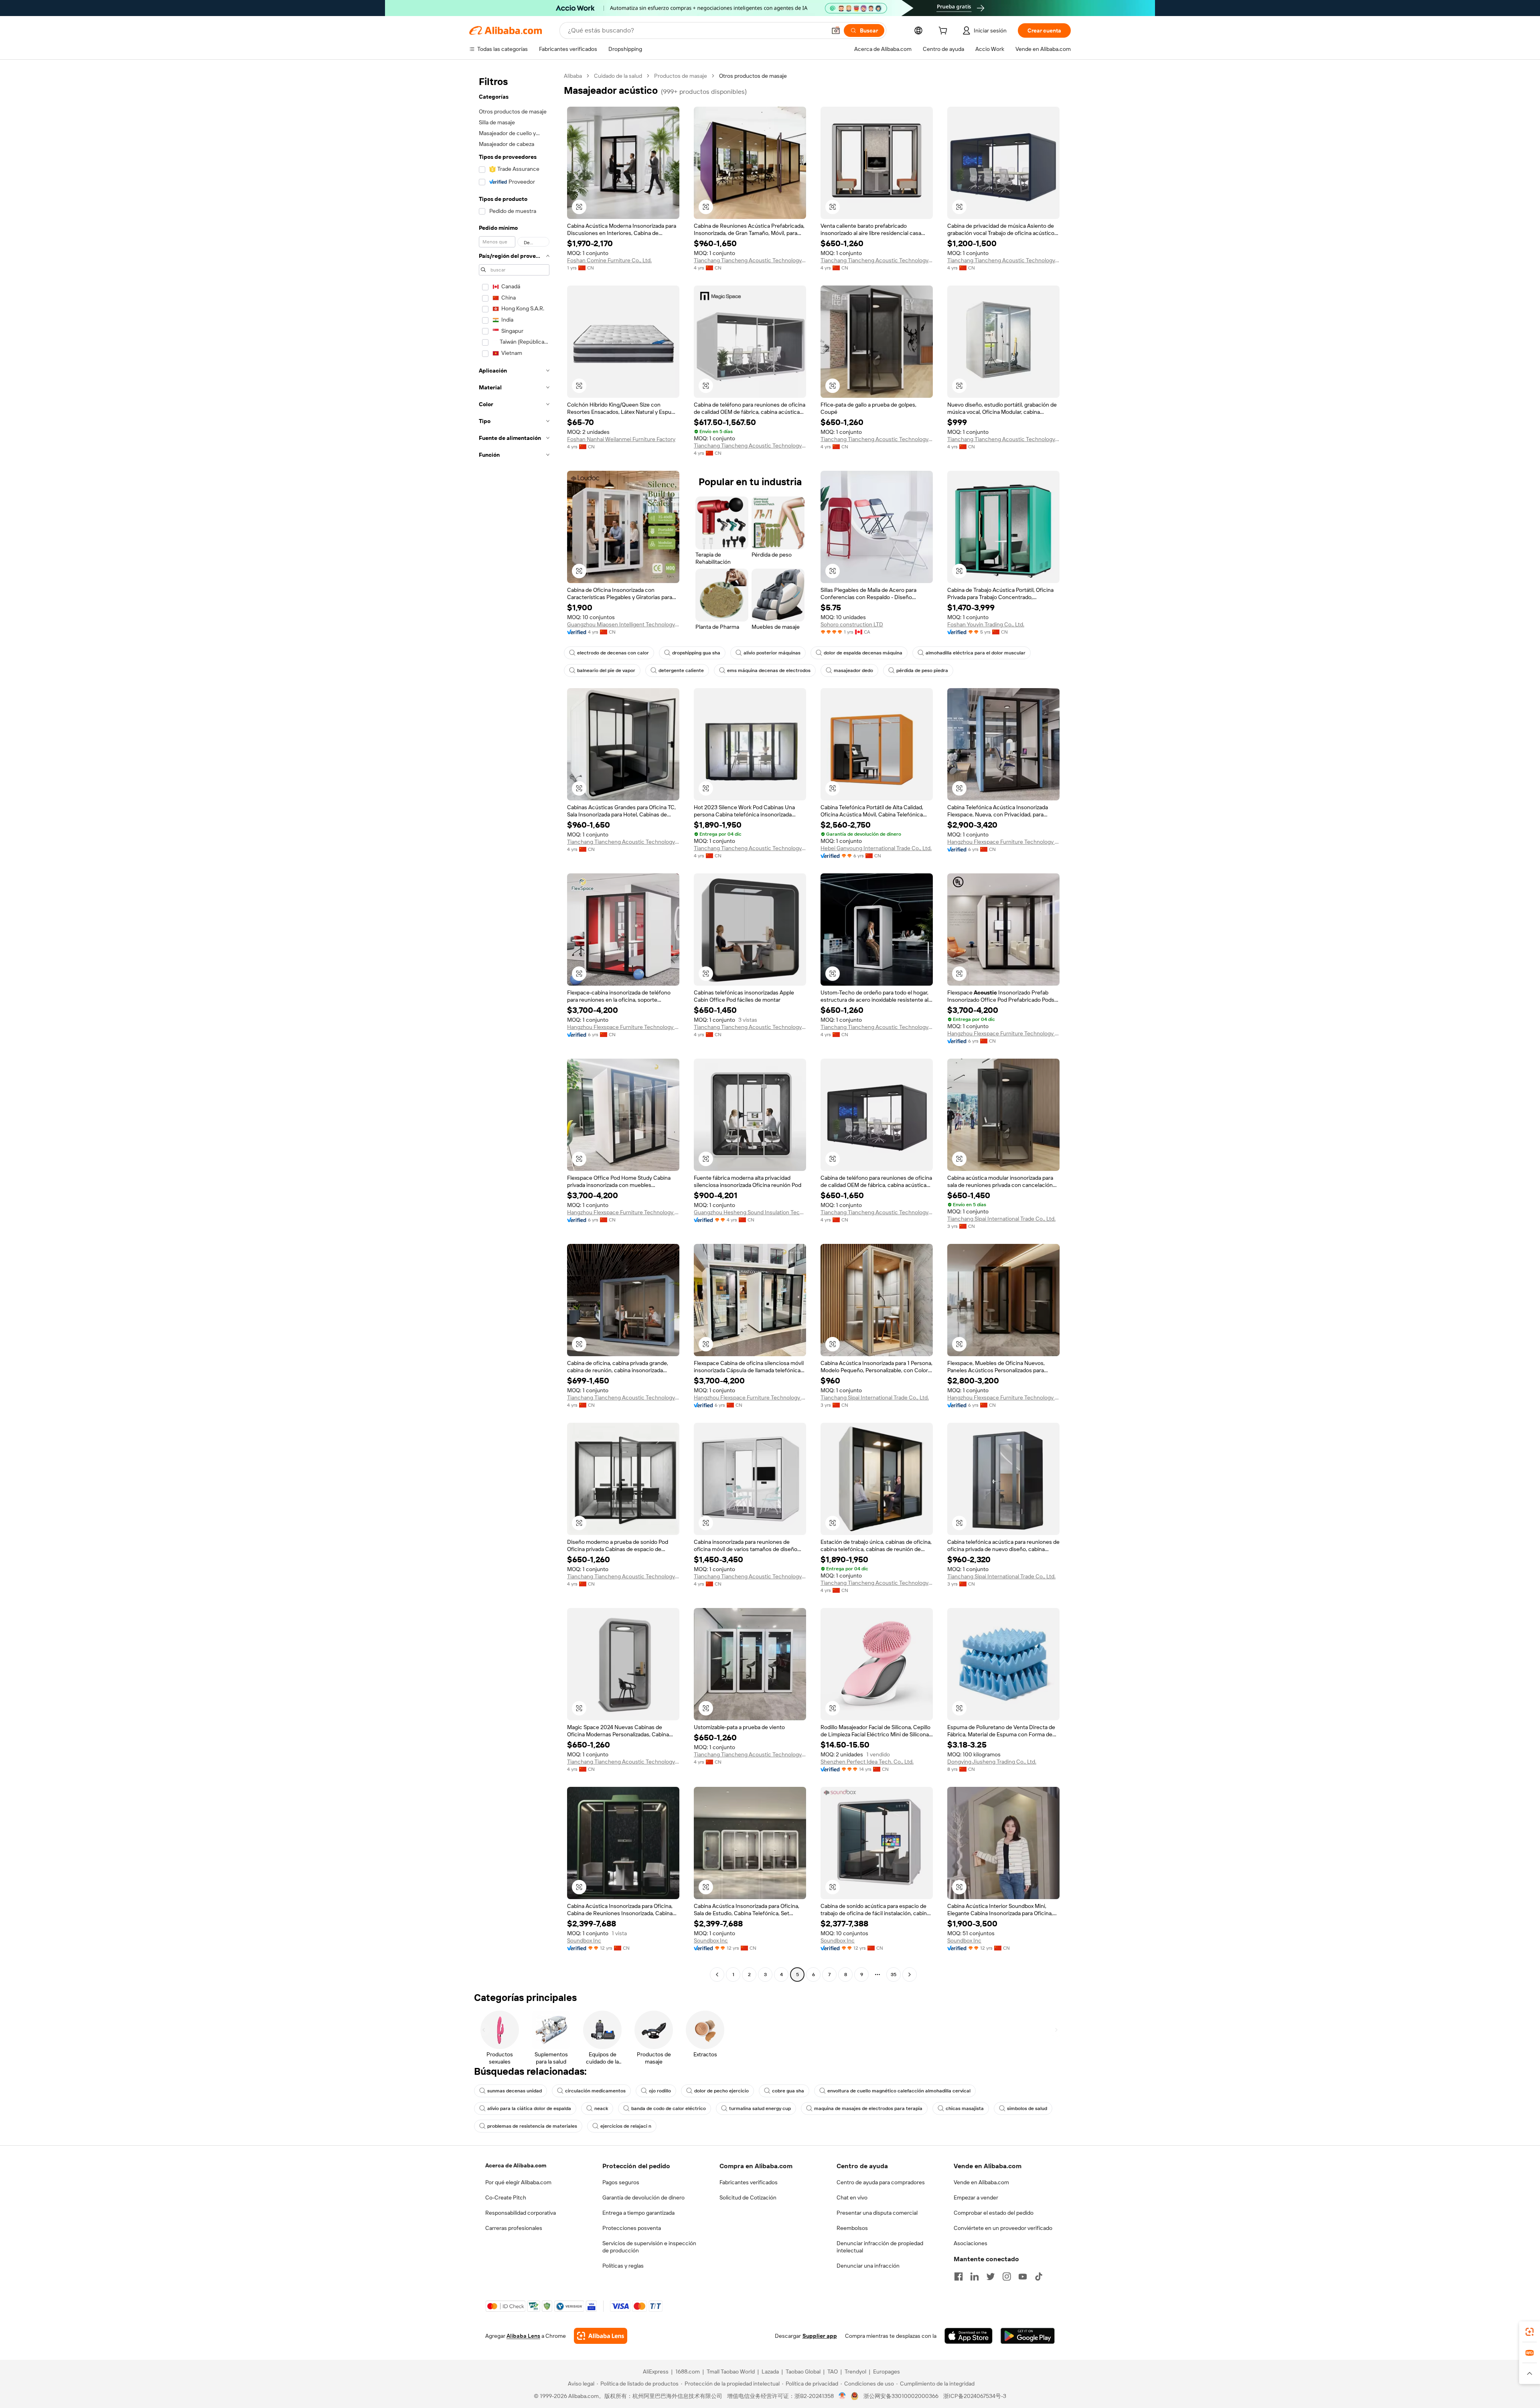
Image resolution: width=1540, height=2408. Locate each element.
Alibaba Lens (523, 2336)
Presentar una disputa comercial (877, 2213)
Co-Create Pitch (506, 2197)
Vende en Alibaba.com (981, 2182)
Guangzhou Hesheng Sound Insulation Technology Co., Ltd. (750, 1212)
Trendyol (855, 2372)
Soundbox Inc (584, 1940)
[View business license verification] (842, 2396)
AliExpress (656, 2372)
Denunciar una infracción (868, 2266)
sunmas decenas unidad (515, 2091)
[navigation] (514, 1026)
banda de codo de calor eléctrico (669, 2108)
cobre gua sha (788, 2091)
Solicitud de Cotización (748, 2197)
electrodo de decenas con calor (613, 653)
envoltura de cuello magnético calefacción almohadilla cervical (899, 2091)
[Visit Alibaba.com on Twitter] (991, 2276)
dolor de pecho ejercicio (721, 2091)
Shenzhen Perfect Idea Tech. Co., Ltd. (867, 1762)
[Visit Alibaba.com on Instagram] (1007, 2276)
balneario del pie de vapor (606, 670)
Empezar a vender (976, 2197)
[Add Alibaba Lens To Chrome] (601, 2336)
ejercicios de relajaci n (626, 2126)
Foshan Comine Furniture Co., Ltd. (609, 260)
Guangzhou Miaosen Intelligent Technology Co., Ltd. (623, 624)
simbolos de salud (1027, 2108)
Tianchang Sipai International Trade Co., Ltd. (1001, 1219)
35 (894, 1975)
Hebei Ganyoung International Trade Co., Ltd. (876, 848)
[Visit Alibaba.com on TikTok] (1039, 2276)
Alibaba (573, 76)
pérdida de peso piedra (922, 670)
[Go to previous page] (717, 1975)
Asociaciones (971, 2243)
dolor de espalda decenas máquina (863, 653)
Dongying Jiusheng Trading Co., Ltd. (992, 1762)
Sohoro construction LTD (852, 624)
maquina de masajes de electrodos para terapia (868, 2108)
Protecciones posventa (632, 2228)
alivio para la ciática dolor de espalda (529, 2108)
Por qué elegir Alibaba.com (518, 2182)
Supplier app (820, 2336)
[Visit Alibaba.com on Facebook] (958, 2276)
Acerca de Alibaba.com (516, 2165)
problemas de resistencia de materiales (532, 2126)
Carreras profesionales (514, 2228)
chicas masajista (965, 2108)
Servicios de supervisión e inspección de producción (649, 2247)
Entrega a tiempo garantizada (638, 2213)
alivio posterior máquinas (772, 653)
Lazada (770, 2372)
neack (601, 2108)
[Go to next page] (910, 1975)
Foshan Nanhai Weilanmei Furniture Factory (621, 439)
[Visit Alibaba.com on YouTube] (1023, 2276)
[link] (1530, 2332)
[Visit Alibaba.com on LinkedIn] (975, 2276)
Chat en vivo (852, 2197)
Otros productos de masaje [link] (753, 76)
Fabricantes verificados (749, 2182)
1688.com (688, 2372)
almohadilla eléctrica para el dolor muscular (976, 653)
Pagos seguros (621, 2182)
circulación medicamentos (595, 2091)
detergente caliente (681, 670)
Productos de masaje (681, 76)
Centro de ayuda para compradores (881, 2182)
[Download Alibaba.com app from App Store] (969, 2336)
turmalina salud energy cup (760, 2108)
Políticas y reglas (623, 2266)
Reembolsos (852, 2228)
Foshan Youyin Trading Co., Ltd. (986, 624)
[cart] (944, 32)
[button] (836, 30)
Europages (887, 2372)
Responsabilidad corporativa (521, 2213)
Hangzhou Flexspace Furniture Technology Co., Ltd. (1003, 842)
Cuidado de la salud (618, 76)
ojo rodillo (660, 2091)
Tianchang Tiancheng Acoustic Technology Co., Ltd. (750, 260)
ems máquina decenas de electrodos (769, 670)
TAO (833, 2372)
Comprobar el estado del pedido (994, 2213)
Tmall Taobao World (731, 2372)
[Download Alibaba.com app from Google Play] (1028, 2336)
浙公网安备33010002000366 (901, 2396)
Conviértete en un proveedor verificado (1003, 2228)
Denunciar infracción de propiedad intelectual (880, 2247)
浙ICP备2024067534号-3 (975, 2396)
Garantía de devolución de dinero (643, 2197)
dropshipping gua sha (696, 653)
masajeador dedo (853, 670)
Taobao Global (803, 2372)
